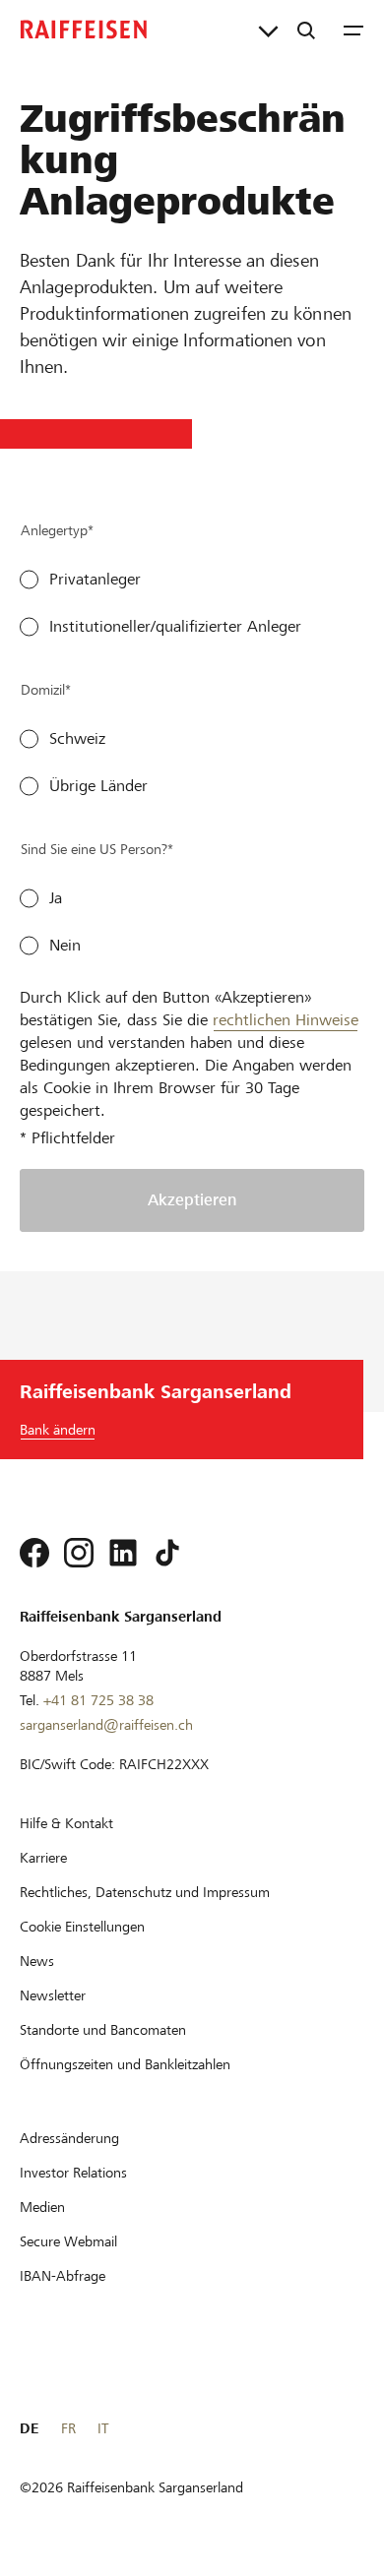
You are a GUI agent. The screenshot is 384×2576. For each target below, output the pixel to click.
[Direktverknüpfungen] (268, 30)
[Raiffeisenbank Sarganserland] (84, 30)
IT (103, 2428)
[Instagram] (79, 1553)
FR (68, 2428)
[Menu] (353, 30)
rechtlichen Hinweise (286, 1020)
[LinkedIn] (123, 1553)
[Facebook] (34, 1553)
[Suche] (306, 30)
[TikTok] (167, 1553)
